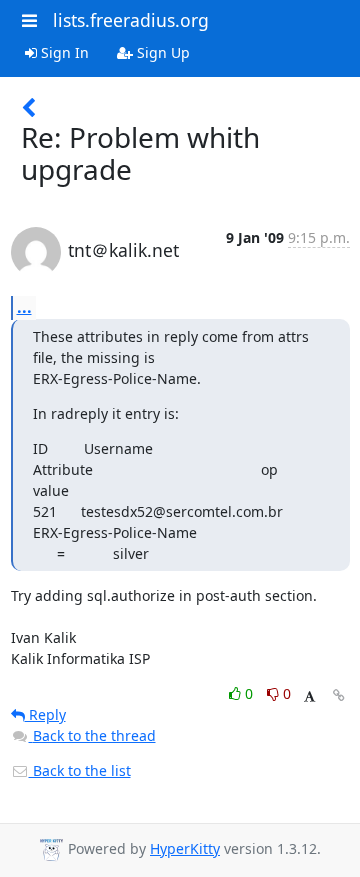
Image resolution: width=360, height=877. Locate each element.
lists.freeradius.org (131, 20)
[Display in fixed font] (309, 696)
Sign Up (161, 52)
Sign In (63, 52)
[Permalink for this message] (339, 695)
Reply (45, 714)
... (24, 307)
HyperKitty (185, 848)
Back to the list (80, 770)
